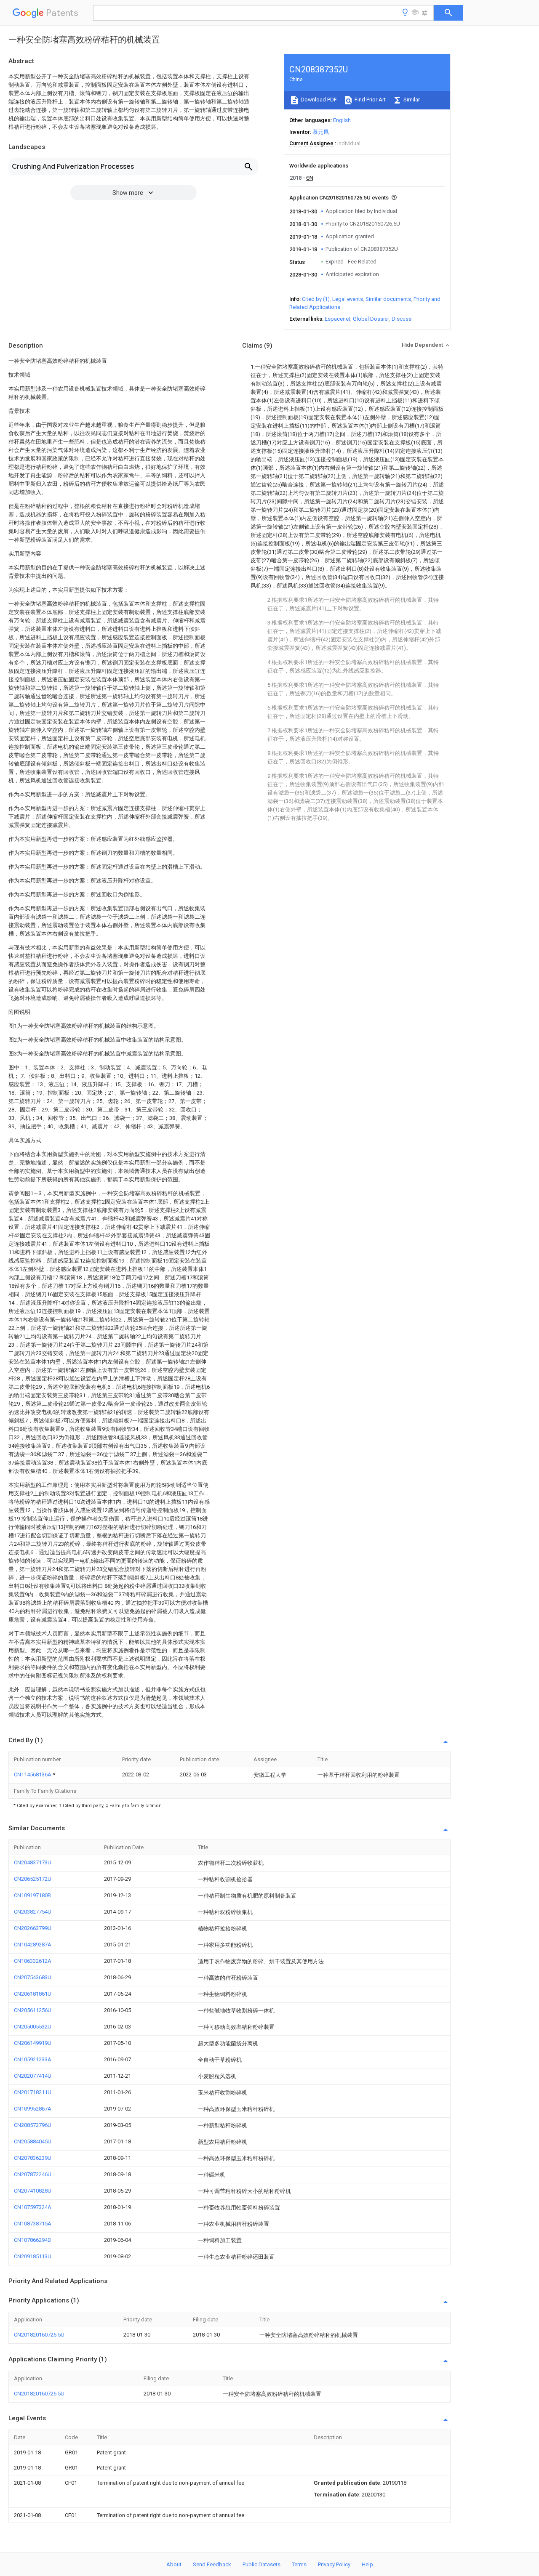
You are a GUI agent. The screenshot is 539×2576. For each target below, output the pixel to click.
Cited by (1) (316, 299)
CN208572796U (33, 2125)
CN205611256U (33, 2010)
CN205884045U (33, 2141)
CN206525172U (33, 1879)
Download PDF (318, 100)
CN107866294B (32, 2240)
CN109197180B (32, 1895)
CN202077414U (33, 2076)
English (342, 120)
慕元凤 (321, 132)
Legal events (348, 299)
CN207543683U (33, 1977)
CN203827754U (33, 1912)
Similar (411, 100)
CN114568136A (33, 1774)
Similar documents (388, 299)
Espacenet (338, 319)
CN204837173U (33, 1862)
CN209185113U (33, 2256)
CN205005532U (33, 2027)
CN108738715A (33, 2224)
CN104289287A (33, 1945)
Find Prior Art (370, 100)
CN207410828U (33, 2191)
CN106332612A (33, 1961)
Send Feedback (212, 2564)
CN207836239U (33, 2158)
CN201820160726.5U (39, 2335)
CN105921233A (33, 2059)
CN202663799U (33, 1928)
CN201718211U (33, 2092)
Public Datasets (261, 2564)
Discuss (402, 319)
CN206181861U (33, 1994)
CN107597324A (33, 2207)
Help (367, 2564)
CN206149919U (33, 2043)
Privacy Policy (334, 2564)
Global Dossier (371, 319)
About (174, 2564)
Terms (299, 2564)
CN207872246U (33, 2174)
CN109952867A (33, 2109)
